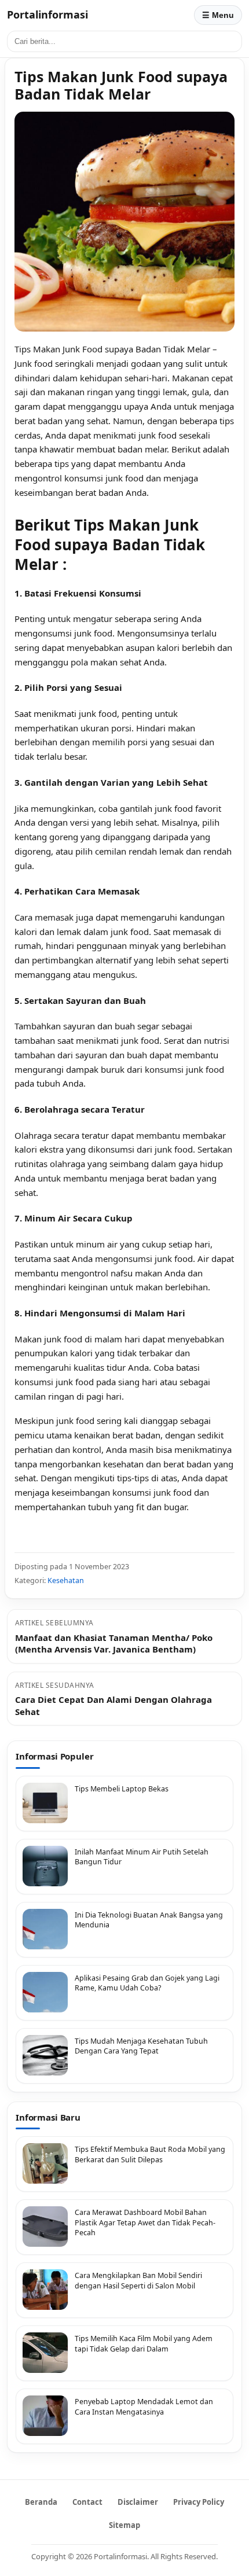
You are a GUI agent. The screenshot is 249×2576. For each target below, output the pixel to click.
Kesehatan (66, 1580)
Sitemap (124, 2525)
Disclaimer (138, 2502)
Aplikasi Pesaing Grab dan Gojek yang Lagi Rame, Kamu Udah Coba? (147, 1983)
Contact (87, 2502)
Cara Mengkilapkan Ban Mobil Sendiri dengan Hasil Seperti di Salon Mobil (138, 2281)
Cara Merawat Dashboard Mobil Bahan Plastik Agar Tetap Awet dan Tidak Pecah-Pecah (145, 2222)
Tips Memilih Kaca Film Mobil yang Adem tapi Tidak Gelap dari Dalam (144, 2344)
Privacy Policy (199, 2502)
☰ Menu (218, 15)
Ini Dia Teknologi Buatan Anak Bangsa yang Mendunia (149, 1920)
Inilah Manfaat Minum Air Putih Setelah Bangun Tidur (142, 1857)
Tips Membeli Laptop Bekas (122, 1789)
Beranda (41, 2502)
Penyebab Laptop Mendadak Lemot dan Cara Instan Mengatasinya (144, 2407)
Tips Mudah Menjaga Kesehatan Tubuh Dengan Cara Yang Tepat (141, 2046)
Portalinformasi (47, 14)
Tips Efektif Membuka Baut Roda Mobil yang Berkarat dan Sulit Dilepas (150, 2154)
